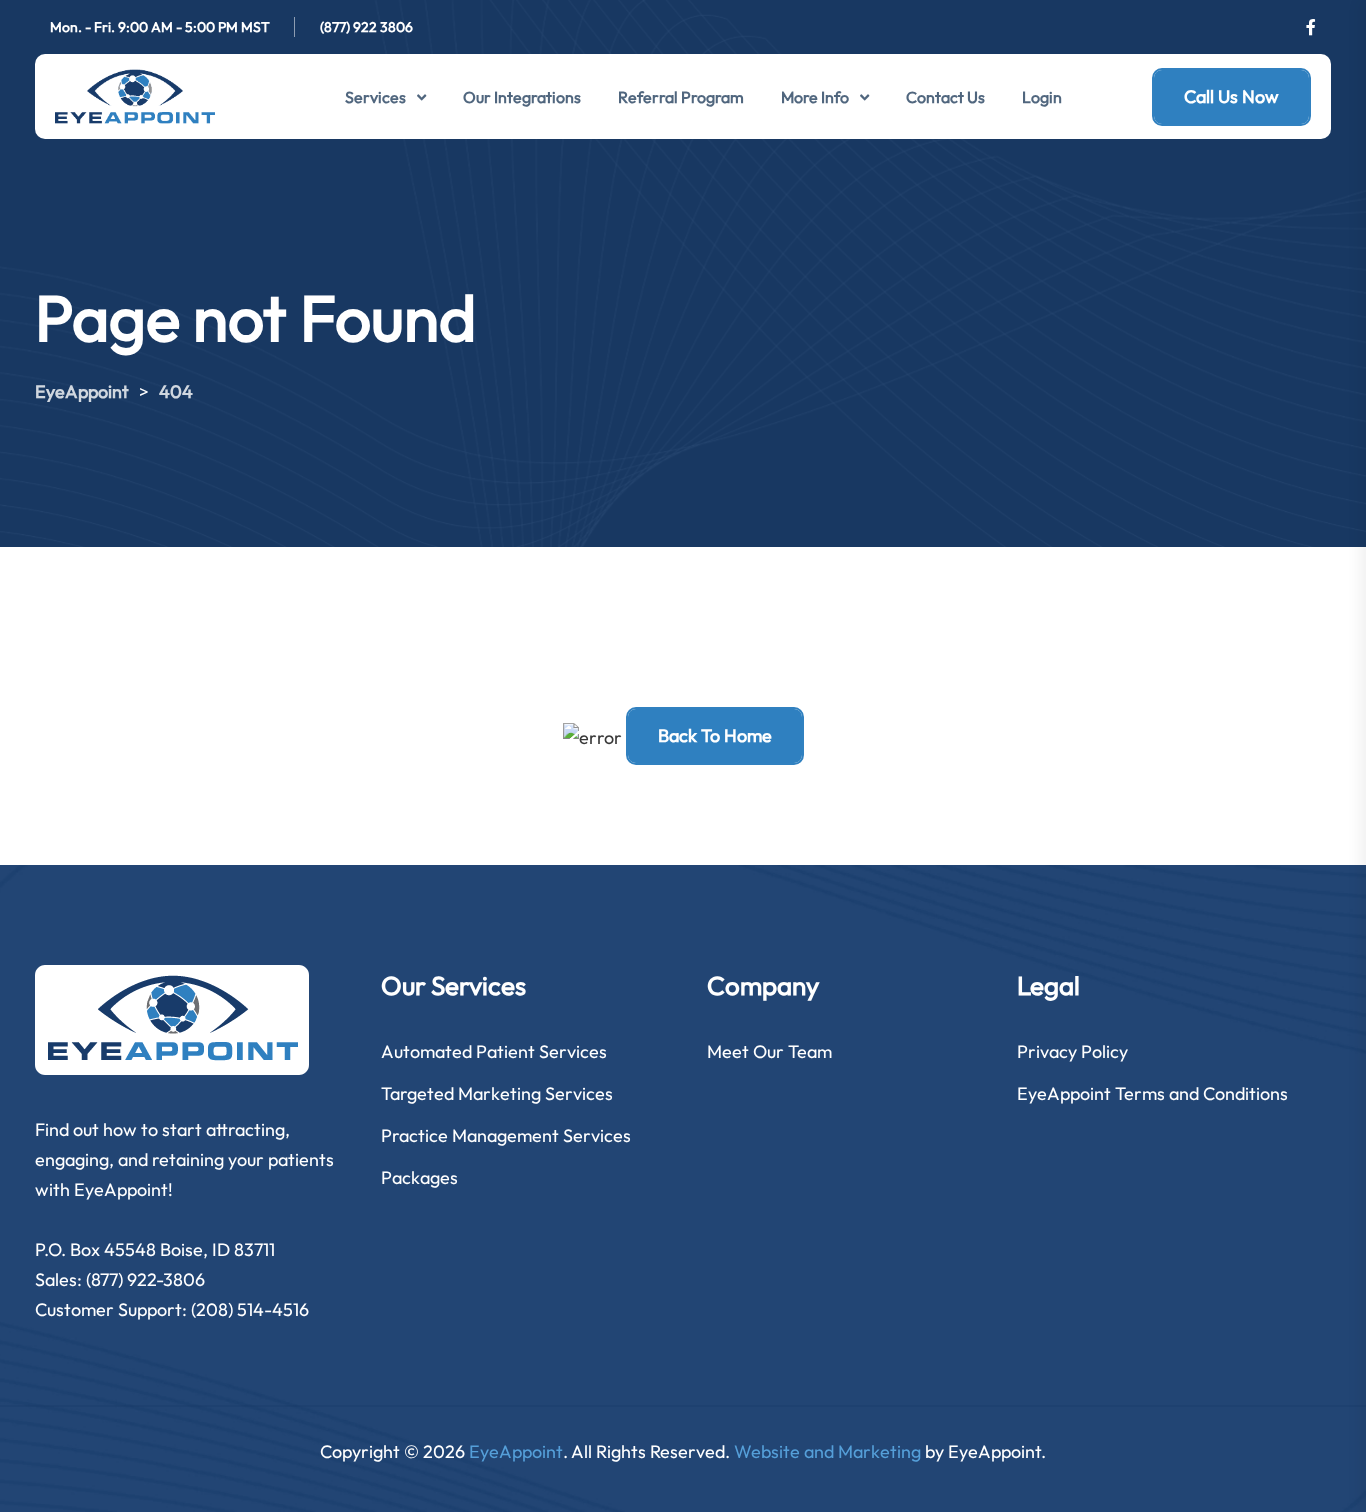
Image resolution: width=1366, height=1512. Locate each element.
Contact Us (945, 97)
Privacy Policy (1072, 1051)
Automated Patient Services (494, 1051)
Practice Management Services (506, 1135)
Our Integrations (522, 97)
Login (1042, 97)
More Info (815, 97)
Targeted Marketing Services (497, 1093)
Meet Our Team (769, 1051)
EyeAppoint (516, 1451)
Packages (419, 1177)
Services (375, 97)
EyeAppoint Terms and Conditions (1152, 1093)
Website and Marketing (827, 1451)
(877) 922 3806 (366, 27)
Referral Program (681, 97)
